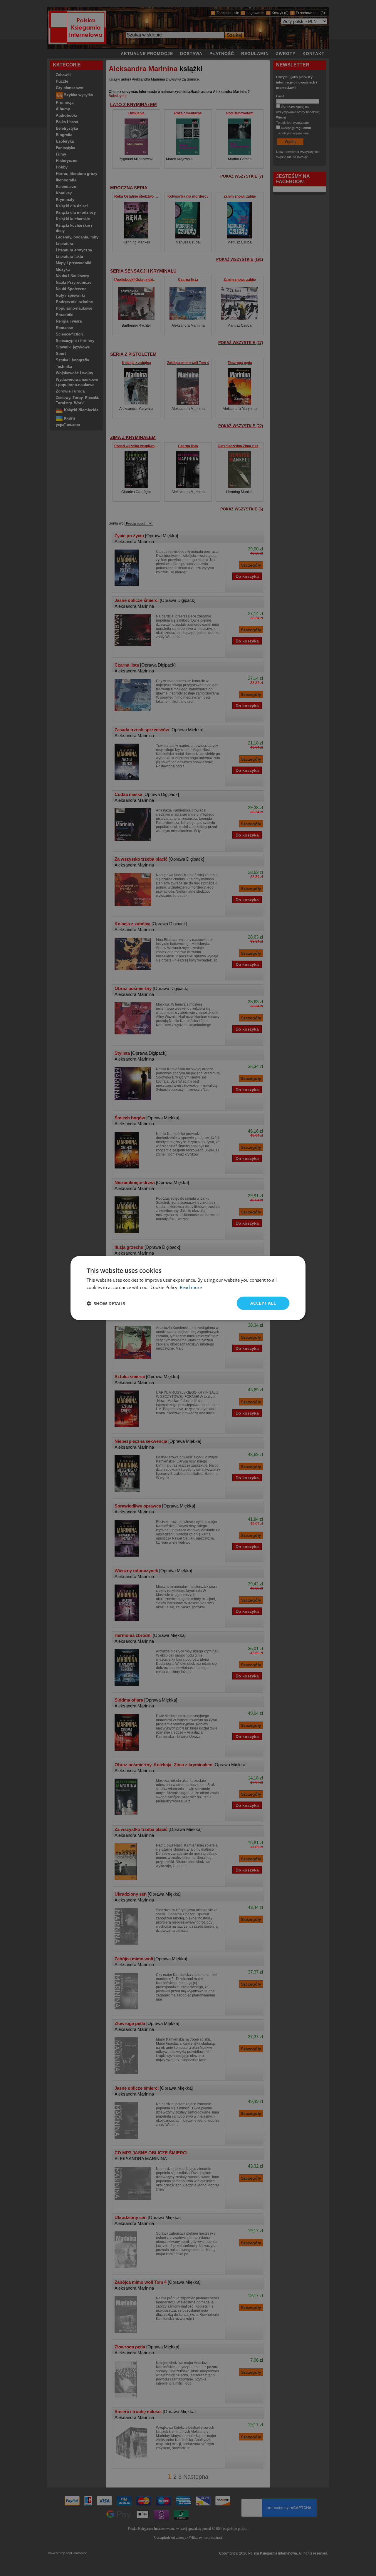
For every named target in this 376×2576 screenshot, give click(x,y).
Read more (191, 1287)
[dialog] (188, 1288)
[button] (106, 1303)
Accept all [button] (263, 1303)
